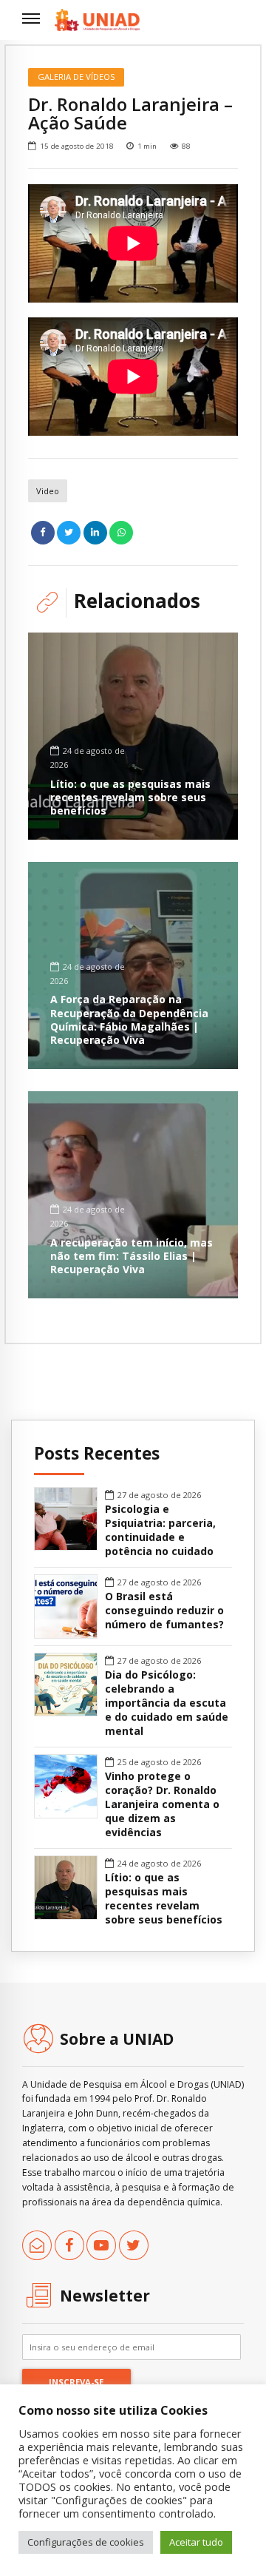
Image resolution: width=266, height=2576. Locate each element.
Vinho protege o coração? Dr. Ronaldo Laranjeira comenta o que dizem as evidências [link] (162, 1804)
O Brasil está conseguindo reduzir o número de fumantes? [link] (164, 1611)
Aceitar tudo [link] (196, 2542)
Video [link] (48, 491)
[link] (97, 20)
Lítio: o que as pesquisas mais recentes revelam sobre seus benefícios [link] (130, 797)
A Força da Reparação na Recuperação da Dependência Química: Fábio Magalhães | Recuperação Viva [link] (129, 1019)
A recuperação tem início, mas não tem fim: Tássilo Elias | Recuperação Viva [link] (132, 1256)
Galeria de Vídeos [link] (76, 77)
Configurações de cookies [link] (86, 2542)
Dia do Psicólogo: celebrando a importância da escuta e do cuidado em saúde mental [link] (167, 1703)
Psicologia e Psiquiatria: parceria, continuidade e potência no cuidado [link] (160, 1530)
